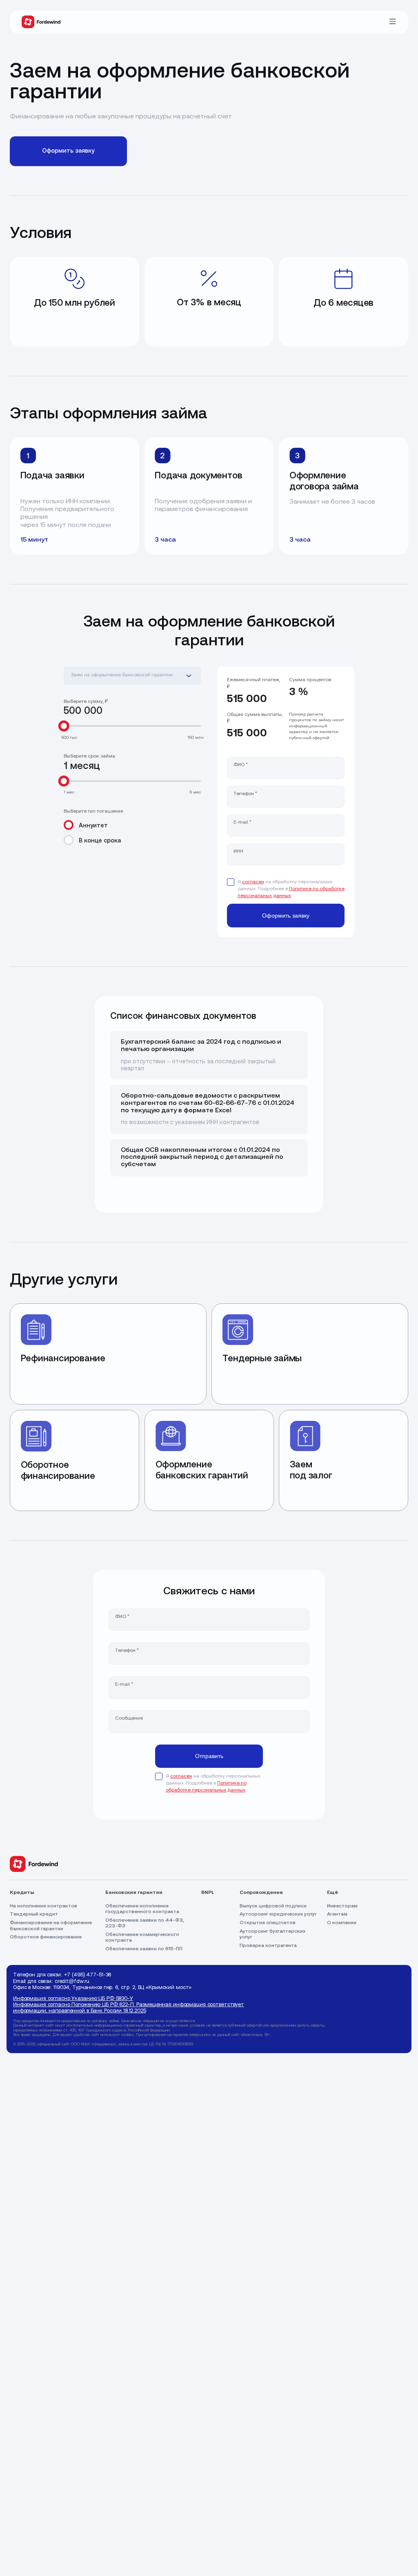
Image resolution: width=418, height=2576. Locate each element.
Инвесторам (342, 1906)
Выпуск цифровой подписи (273, 1906)
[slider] (63, 726)
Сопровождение (261, 1892)
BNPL (208, 1892)
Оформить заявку (68, 151)
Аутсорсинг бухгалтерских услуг (272, 1934)
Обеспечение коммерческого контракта (143, 1938)
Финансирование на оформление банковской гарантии (51, 1926)
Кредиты (22, 1892)
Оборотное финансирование (46, 1937)
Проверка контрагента (268, 1946)
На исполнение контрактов (43, 1906)
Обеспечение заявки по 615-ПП (144, 1949)
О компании (342, 1923)
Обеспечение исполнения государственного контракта (142, 1909)
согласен (253, 882)
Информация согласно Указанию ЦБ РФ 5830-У (73, 1998)
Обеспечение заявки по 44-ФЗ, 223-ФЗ (146, 1923)
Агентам (337, 1914)
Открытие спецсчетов (268, 1923)
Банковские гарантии (134, 1892)
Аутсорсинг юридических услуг (278, 1914)
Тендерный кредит (34, 1914)
